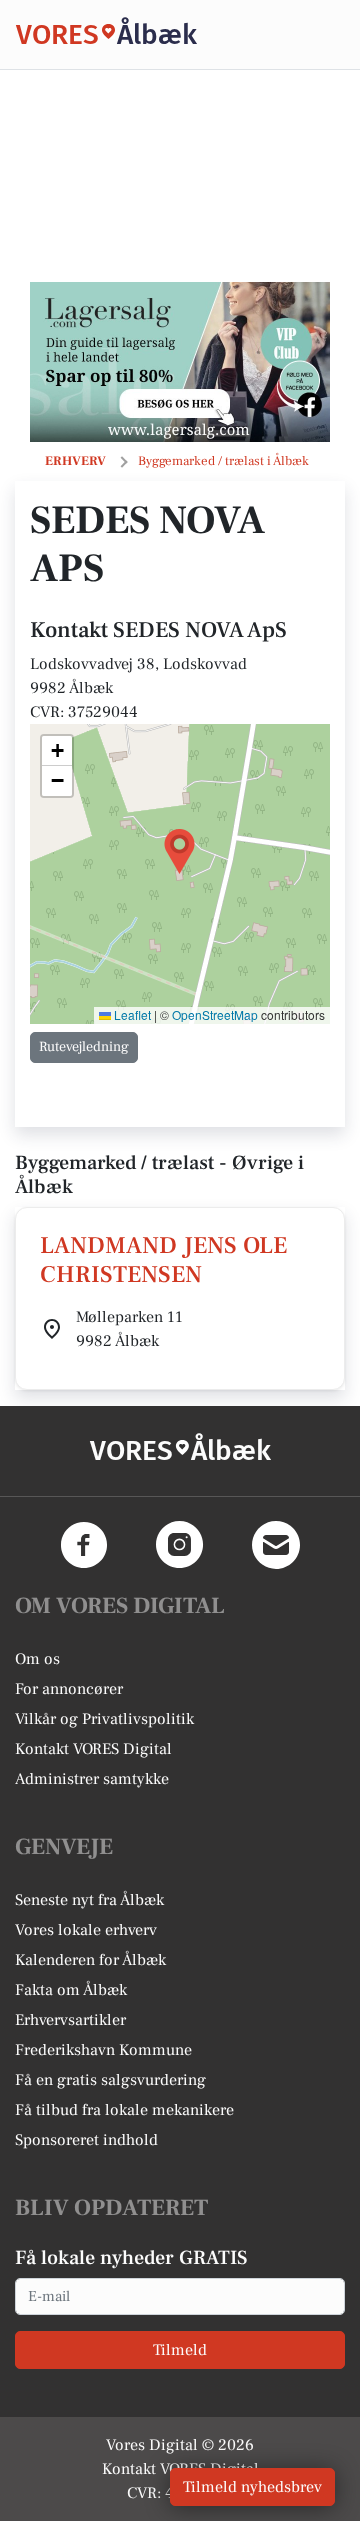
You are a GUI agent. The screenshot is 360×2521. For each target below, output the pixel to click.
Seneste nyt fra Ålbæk (89, 1900)
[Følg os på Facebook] (84, 1545)
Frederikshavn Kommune (103, 2050)
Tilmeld (180, 2350)
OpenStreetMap (215, 1014)
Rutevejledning (84, 1047)
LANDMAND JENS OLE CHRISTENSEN (163, 1260)
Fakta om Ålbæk (71, 1990)
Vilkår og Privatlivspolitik (104, 1719)
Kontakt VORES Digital (93, 1749)
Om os (37, 1659)
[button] (179, 851)
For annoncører (69, 1689)
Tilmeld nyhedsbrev (252, 2487)
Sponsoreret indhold (86, 2140)
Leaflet (131, 1014)
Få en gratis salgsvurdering (110, 2080)
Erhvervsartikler (70, 2020)
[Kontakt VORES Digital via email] (276, 1545)
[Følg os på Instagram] (180, 1545)
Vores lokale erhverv (86, 1930)
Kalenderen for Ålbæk (90, 1960)
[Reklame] (180, 362)
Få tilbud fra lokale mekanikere (124, 2110)
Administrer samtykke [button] (92, 1779)
